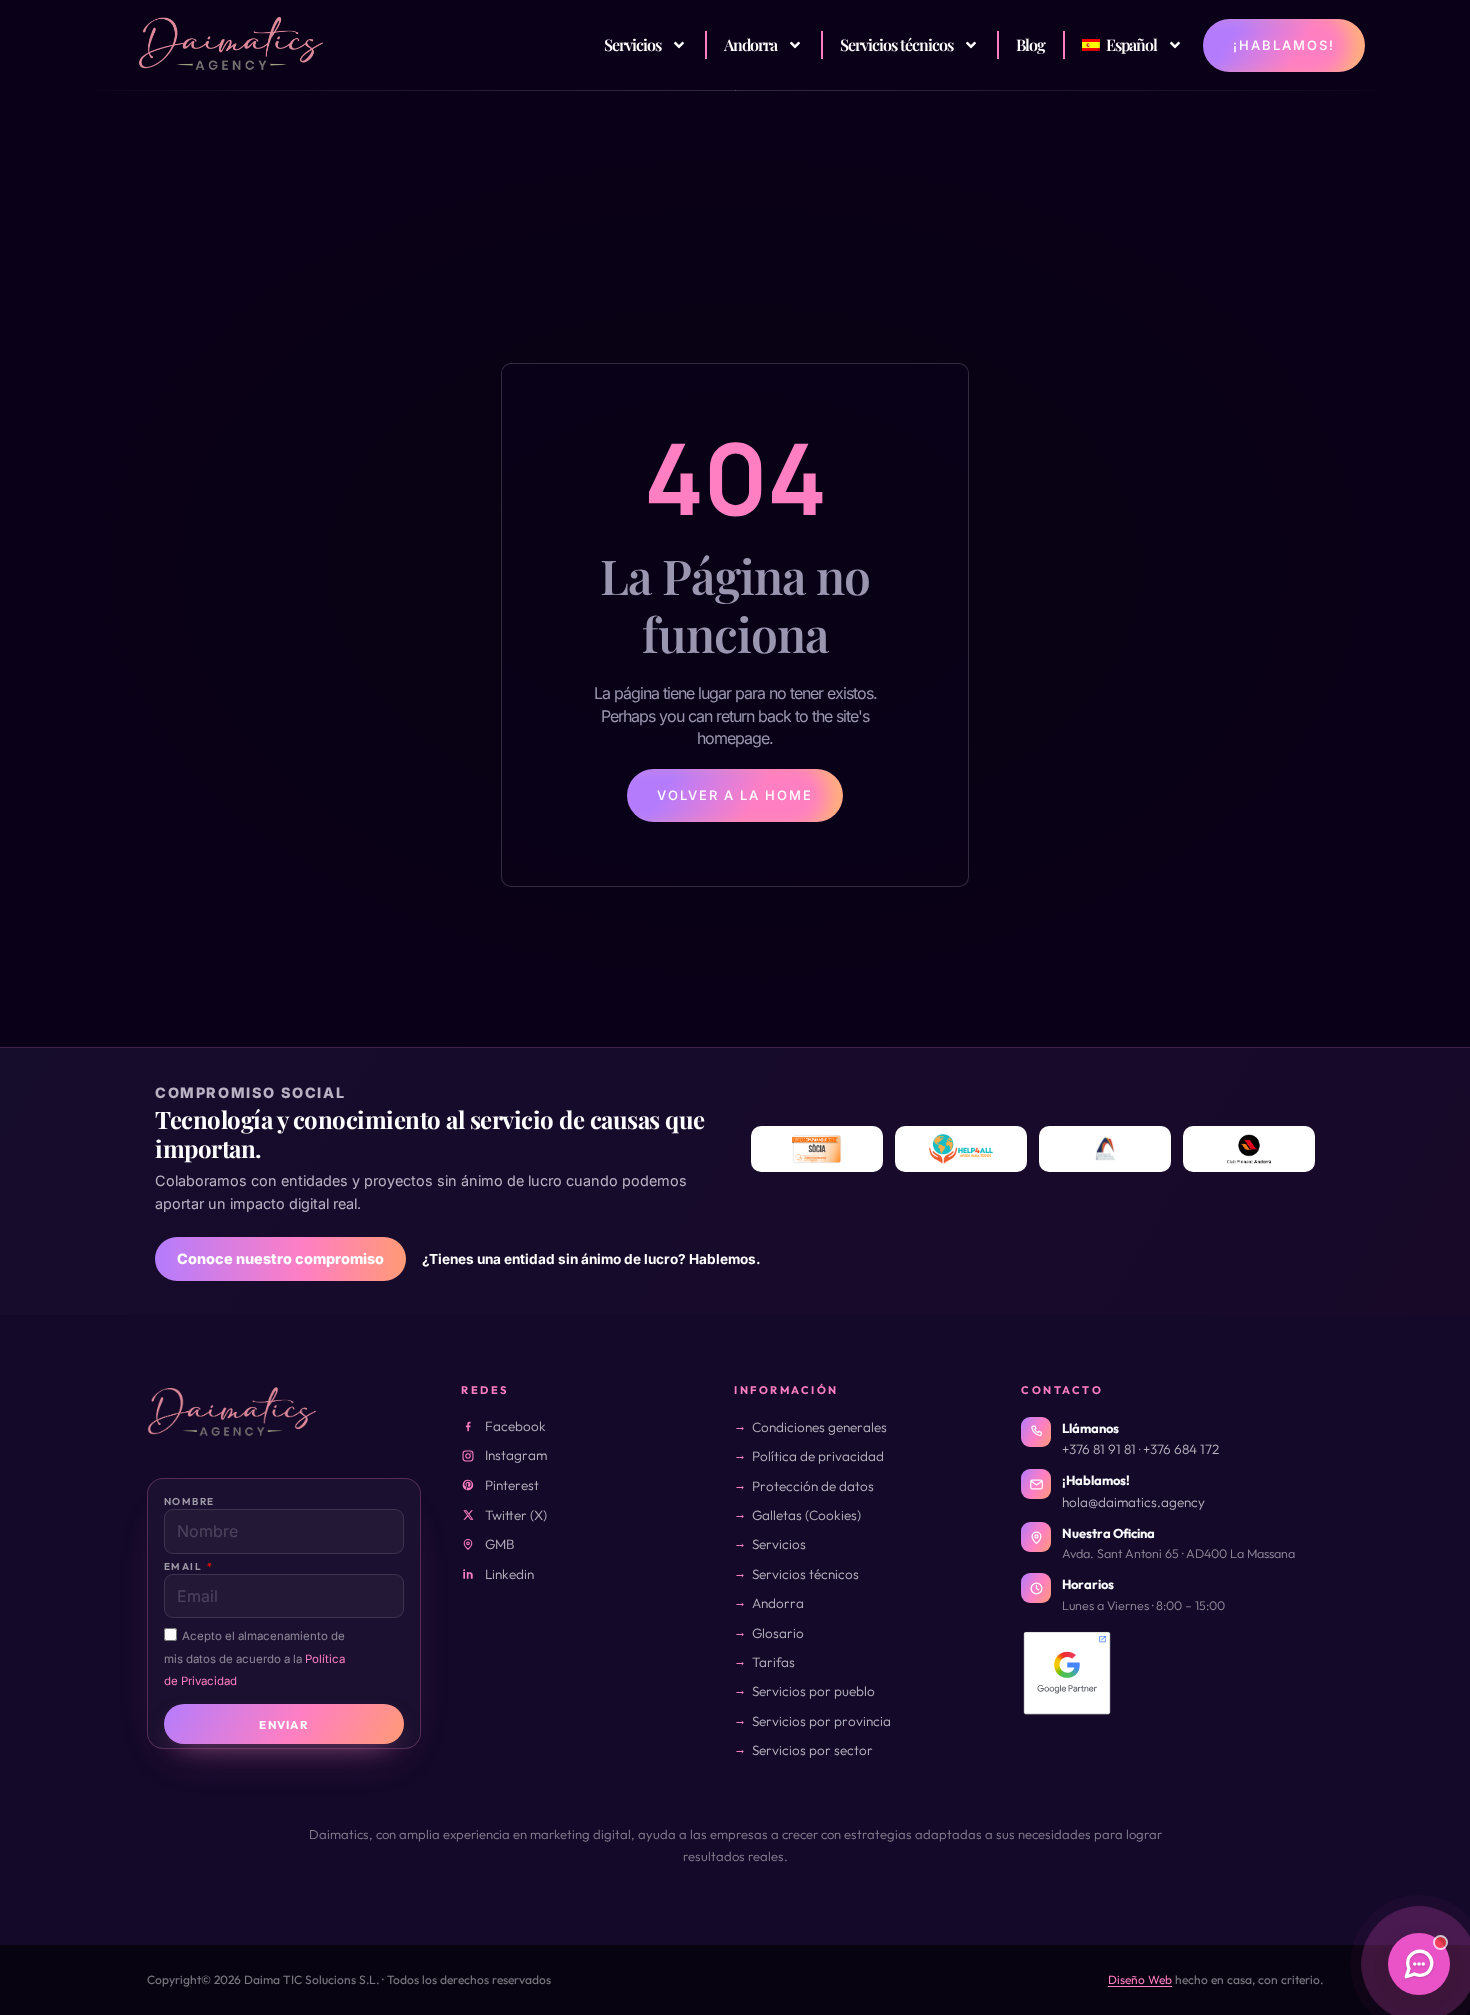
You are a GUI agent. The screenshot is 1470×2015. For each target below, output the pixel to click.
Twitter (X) (516, 1515)
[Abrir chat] (1419, 1964)
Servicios (632, 44)
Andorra (750, 44)
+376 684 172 (1181, 1449)
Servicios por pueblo (813, 1691)
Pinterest (512, 1485)
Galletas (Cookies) (806, 1515)
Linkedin (509, 1574)
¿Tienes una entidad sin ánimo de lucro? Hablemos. (591, 1259)
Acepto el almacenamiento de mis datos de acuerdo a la (254, 1658)
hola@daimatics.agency (1133, 1502)
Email (184, 1566)
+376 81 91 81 (1099, 1449)
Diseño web (1140, 1979)
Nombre (189, 1501)
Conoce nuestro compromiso (280, 1258)
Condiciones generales (819, 1427)
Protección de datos (813, 1486)
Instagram (516, 1455)
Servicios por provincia (821, 1721)
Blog (1030, 44)
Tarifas (773, 1662)
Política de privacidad (818, 1456)
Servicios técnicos (896, 44)
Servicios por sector (812, 1750)
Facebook (515, 1426)
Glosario (778, 1633)
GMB (499, 1544)
